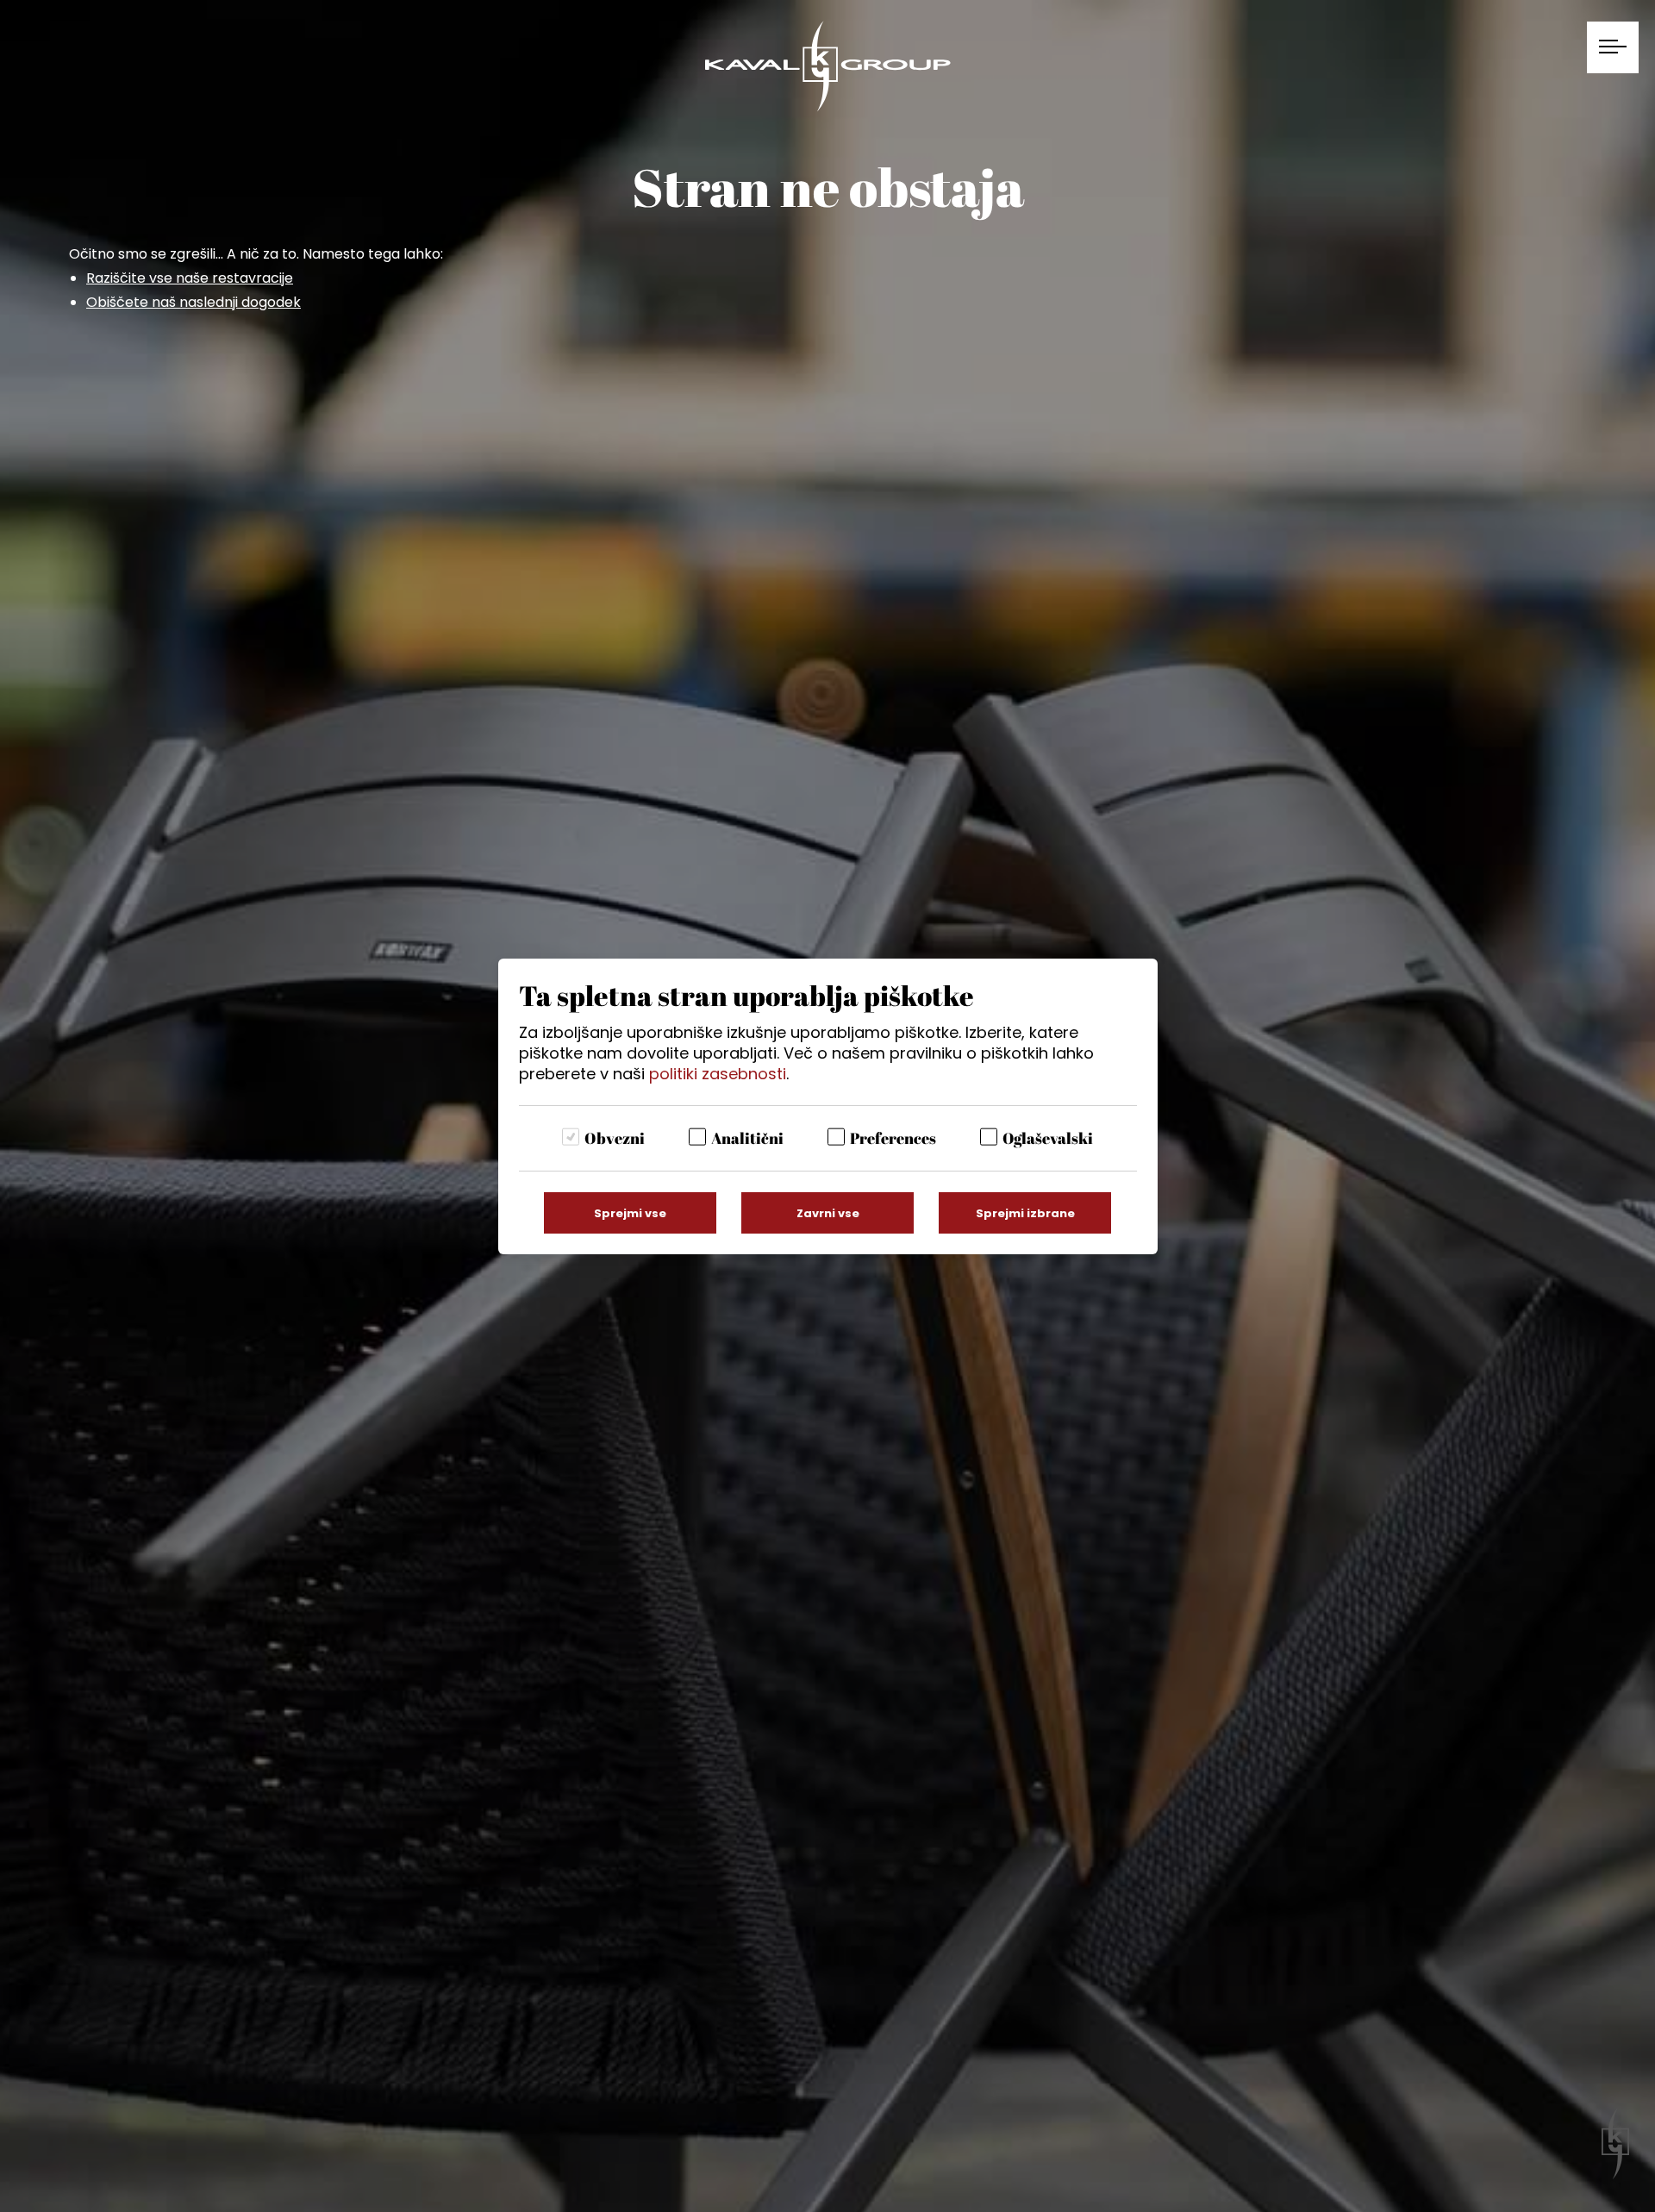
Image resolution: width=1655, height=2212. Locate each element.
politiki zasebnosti (718, 1074)
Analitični (747, 1138)
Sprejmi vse (630, 1213)
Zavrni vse (828, 1213)
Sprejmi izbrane (1025, 1213)
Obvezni (615, 1138)
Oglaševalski (1048, 1138)
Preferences (893, 1138)
